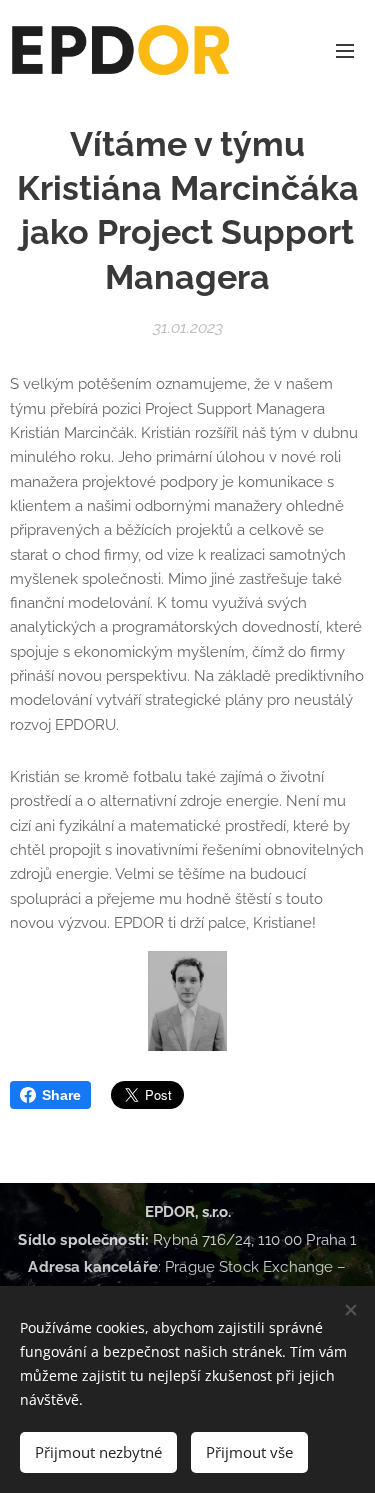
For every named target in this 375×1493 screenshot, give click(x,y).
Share (61, 1095)
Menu (345, 50)
